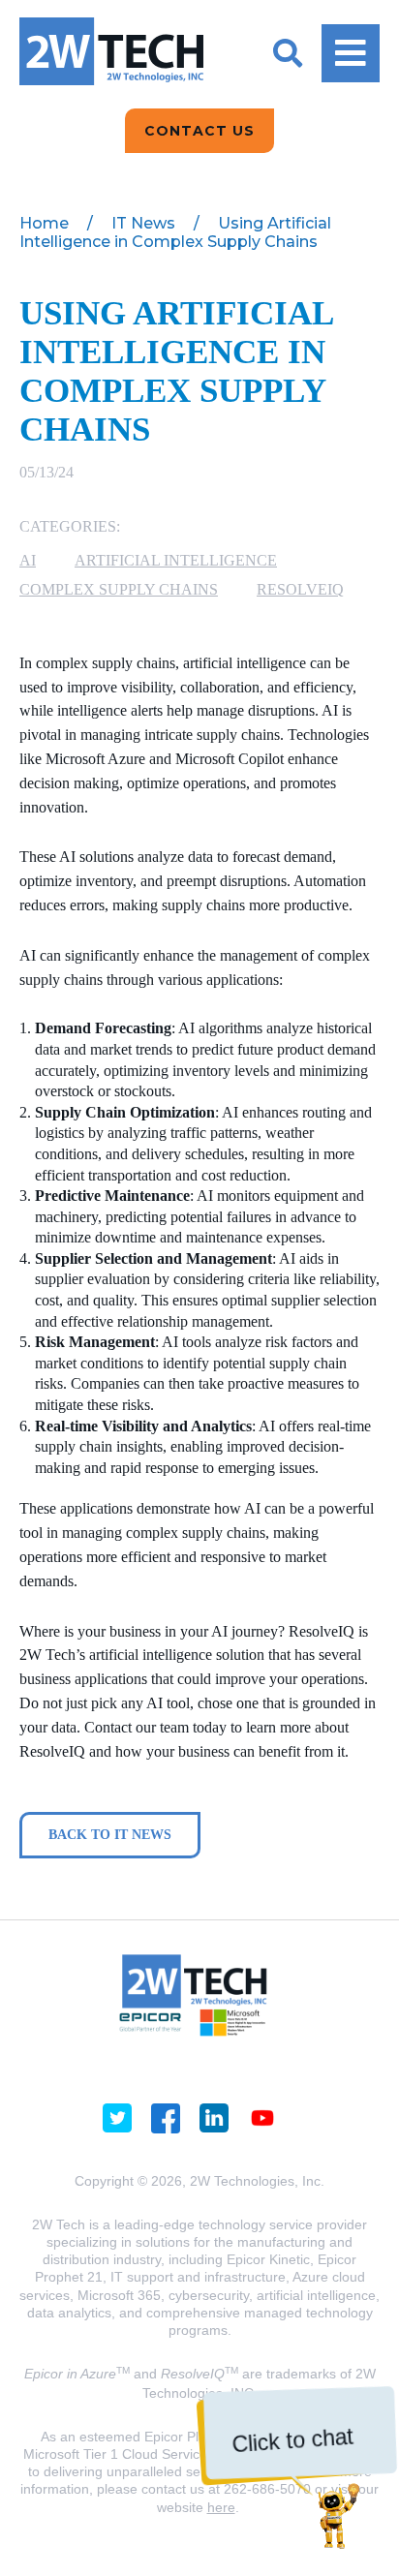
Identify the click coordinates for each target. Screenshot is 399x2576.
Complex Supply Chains (119, 589)
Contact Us (199, 131)
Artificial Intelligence (176, 560)
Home (44, 223)
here (221, 2507)
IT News (143, 223)
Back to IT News (110, 1835)
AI (28, 560)
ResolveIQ (300, 589)
